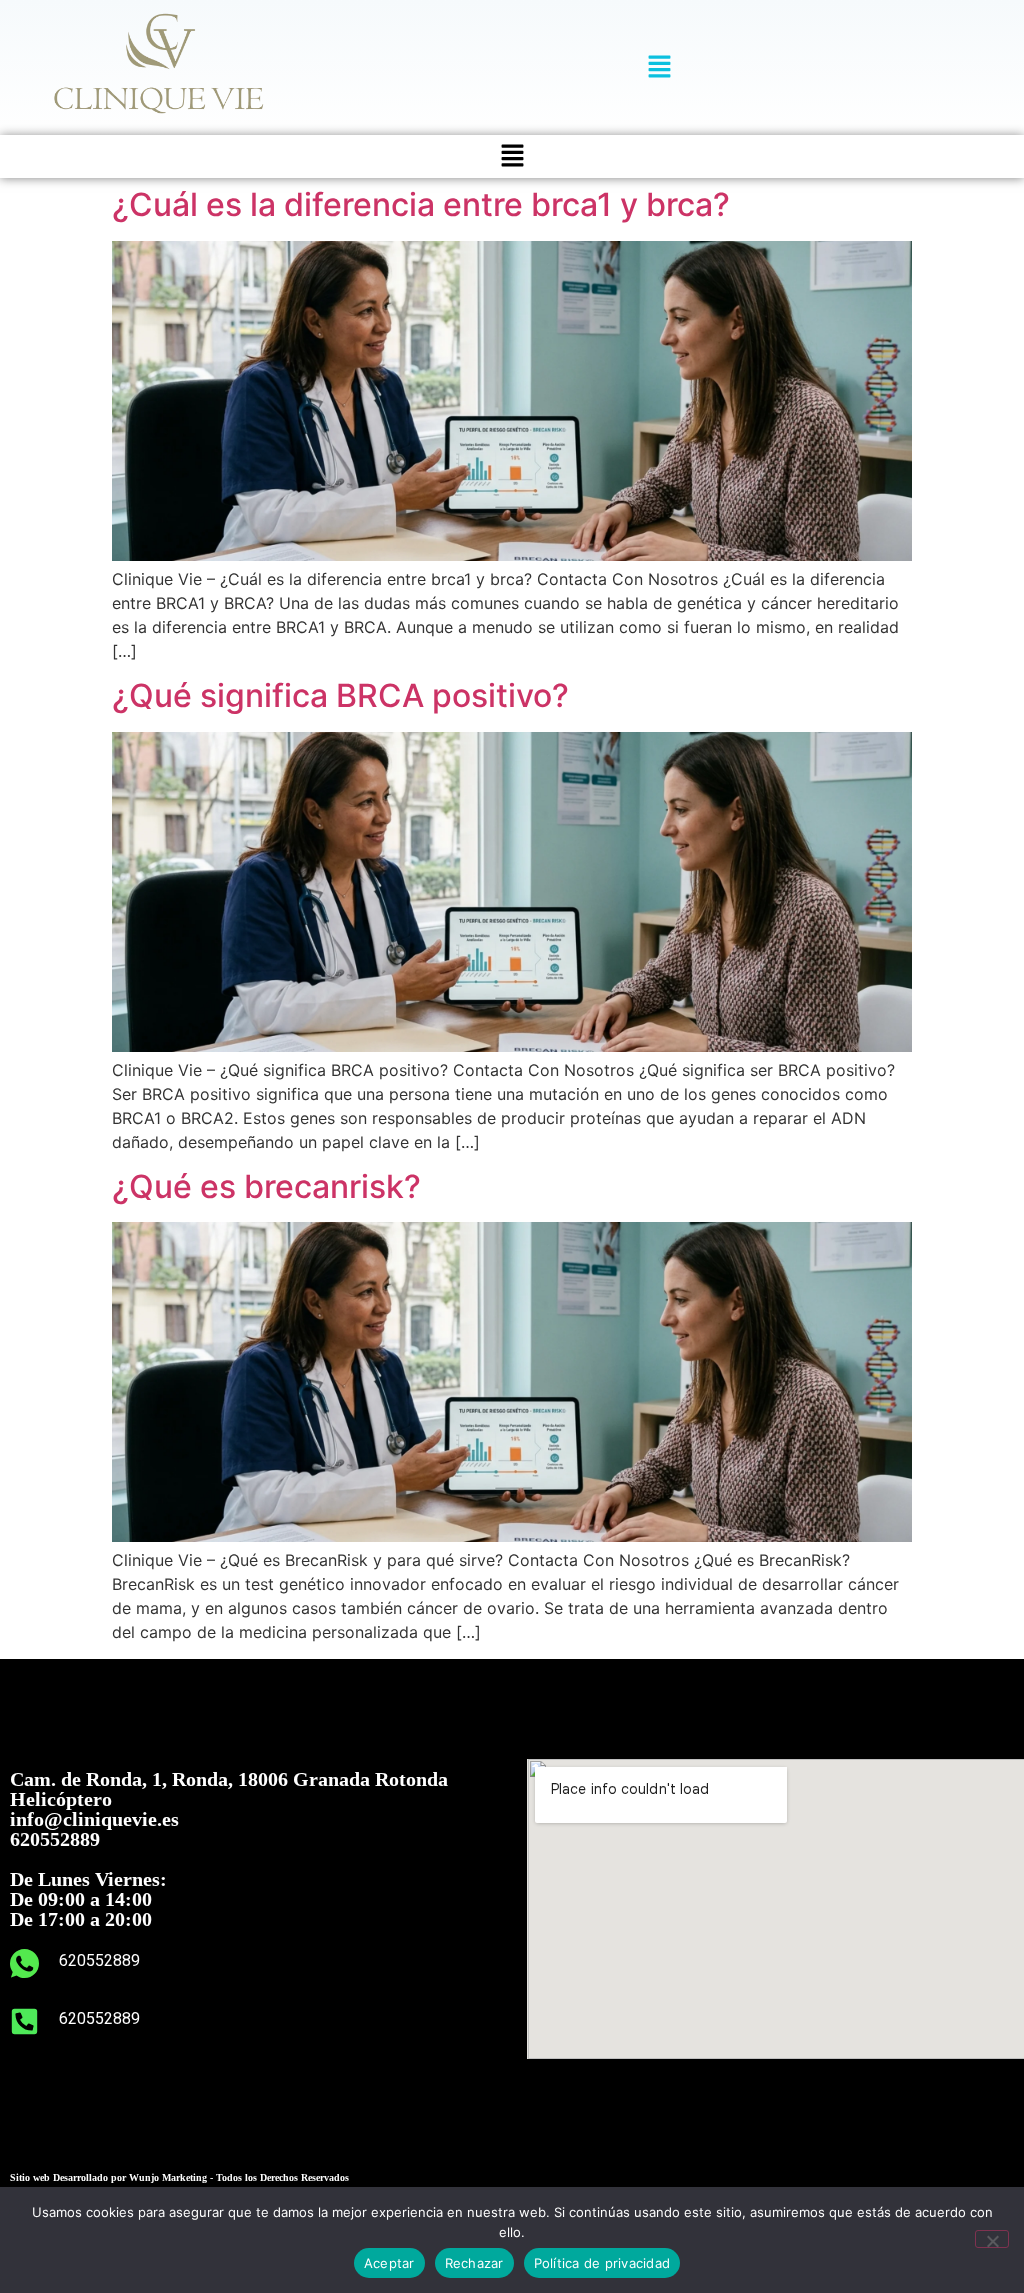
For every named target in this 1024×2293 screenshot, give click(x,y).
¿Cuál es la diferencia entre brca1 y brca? (421, 204)
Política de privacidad (602, 2263)
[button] (659, 67)
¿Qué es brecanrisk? (266, 1186)
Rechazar (474, 2263)
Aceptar (389, 2263)
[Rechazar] (992, 2239)
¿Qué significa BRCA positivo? (340, 695)
